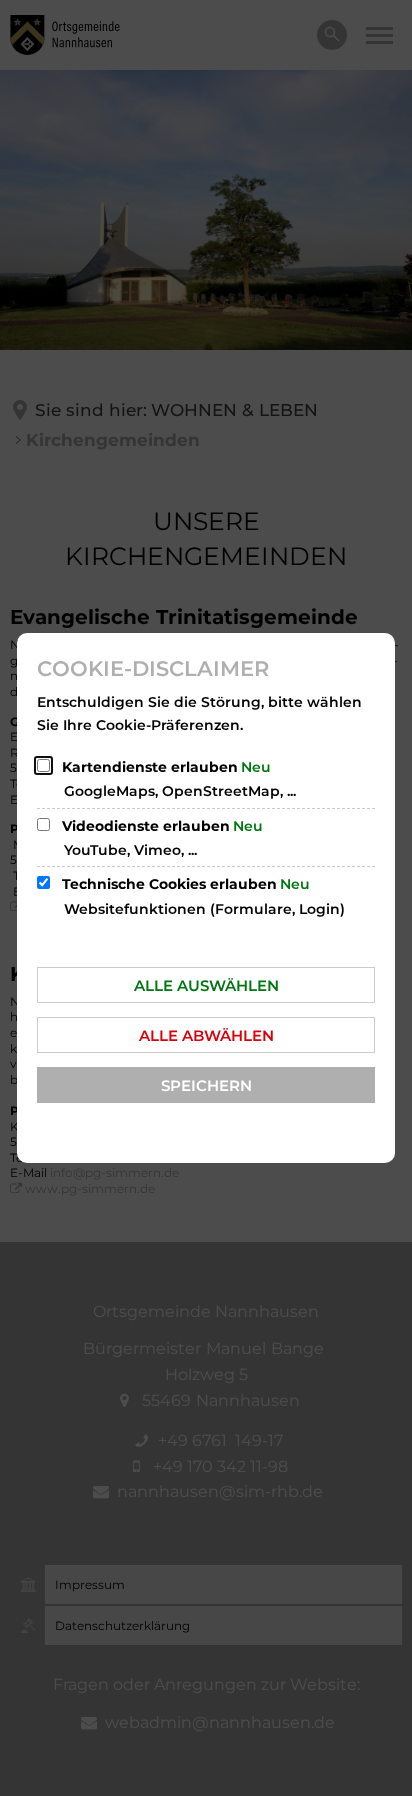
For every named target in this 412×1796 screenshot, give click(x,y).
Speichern (206, 1085)
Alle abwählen (206, 1035)
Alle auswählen (206, 985)
